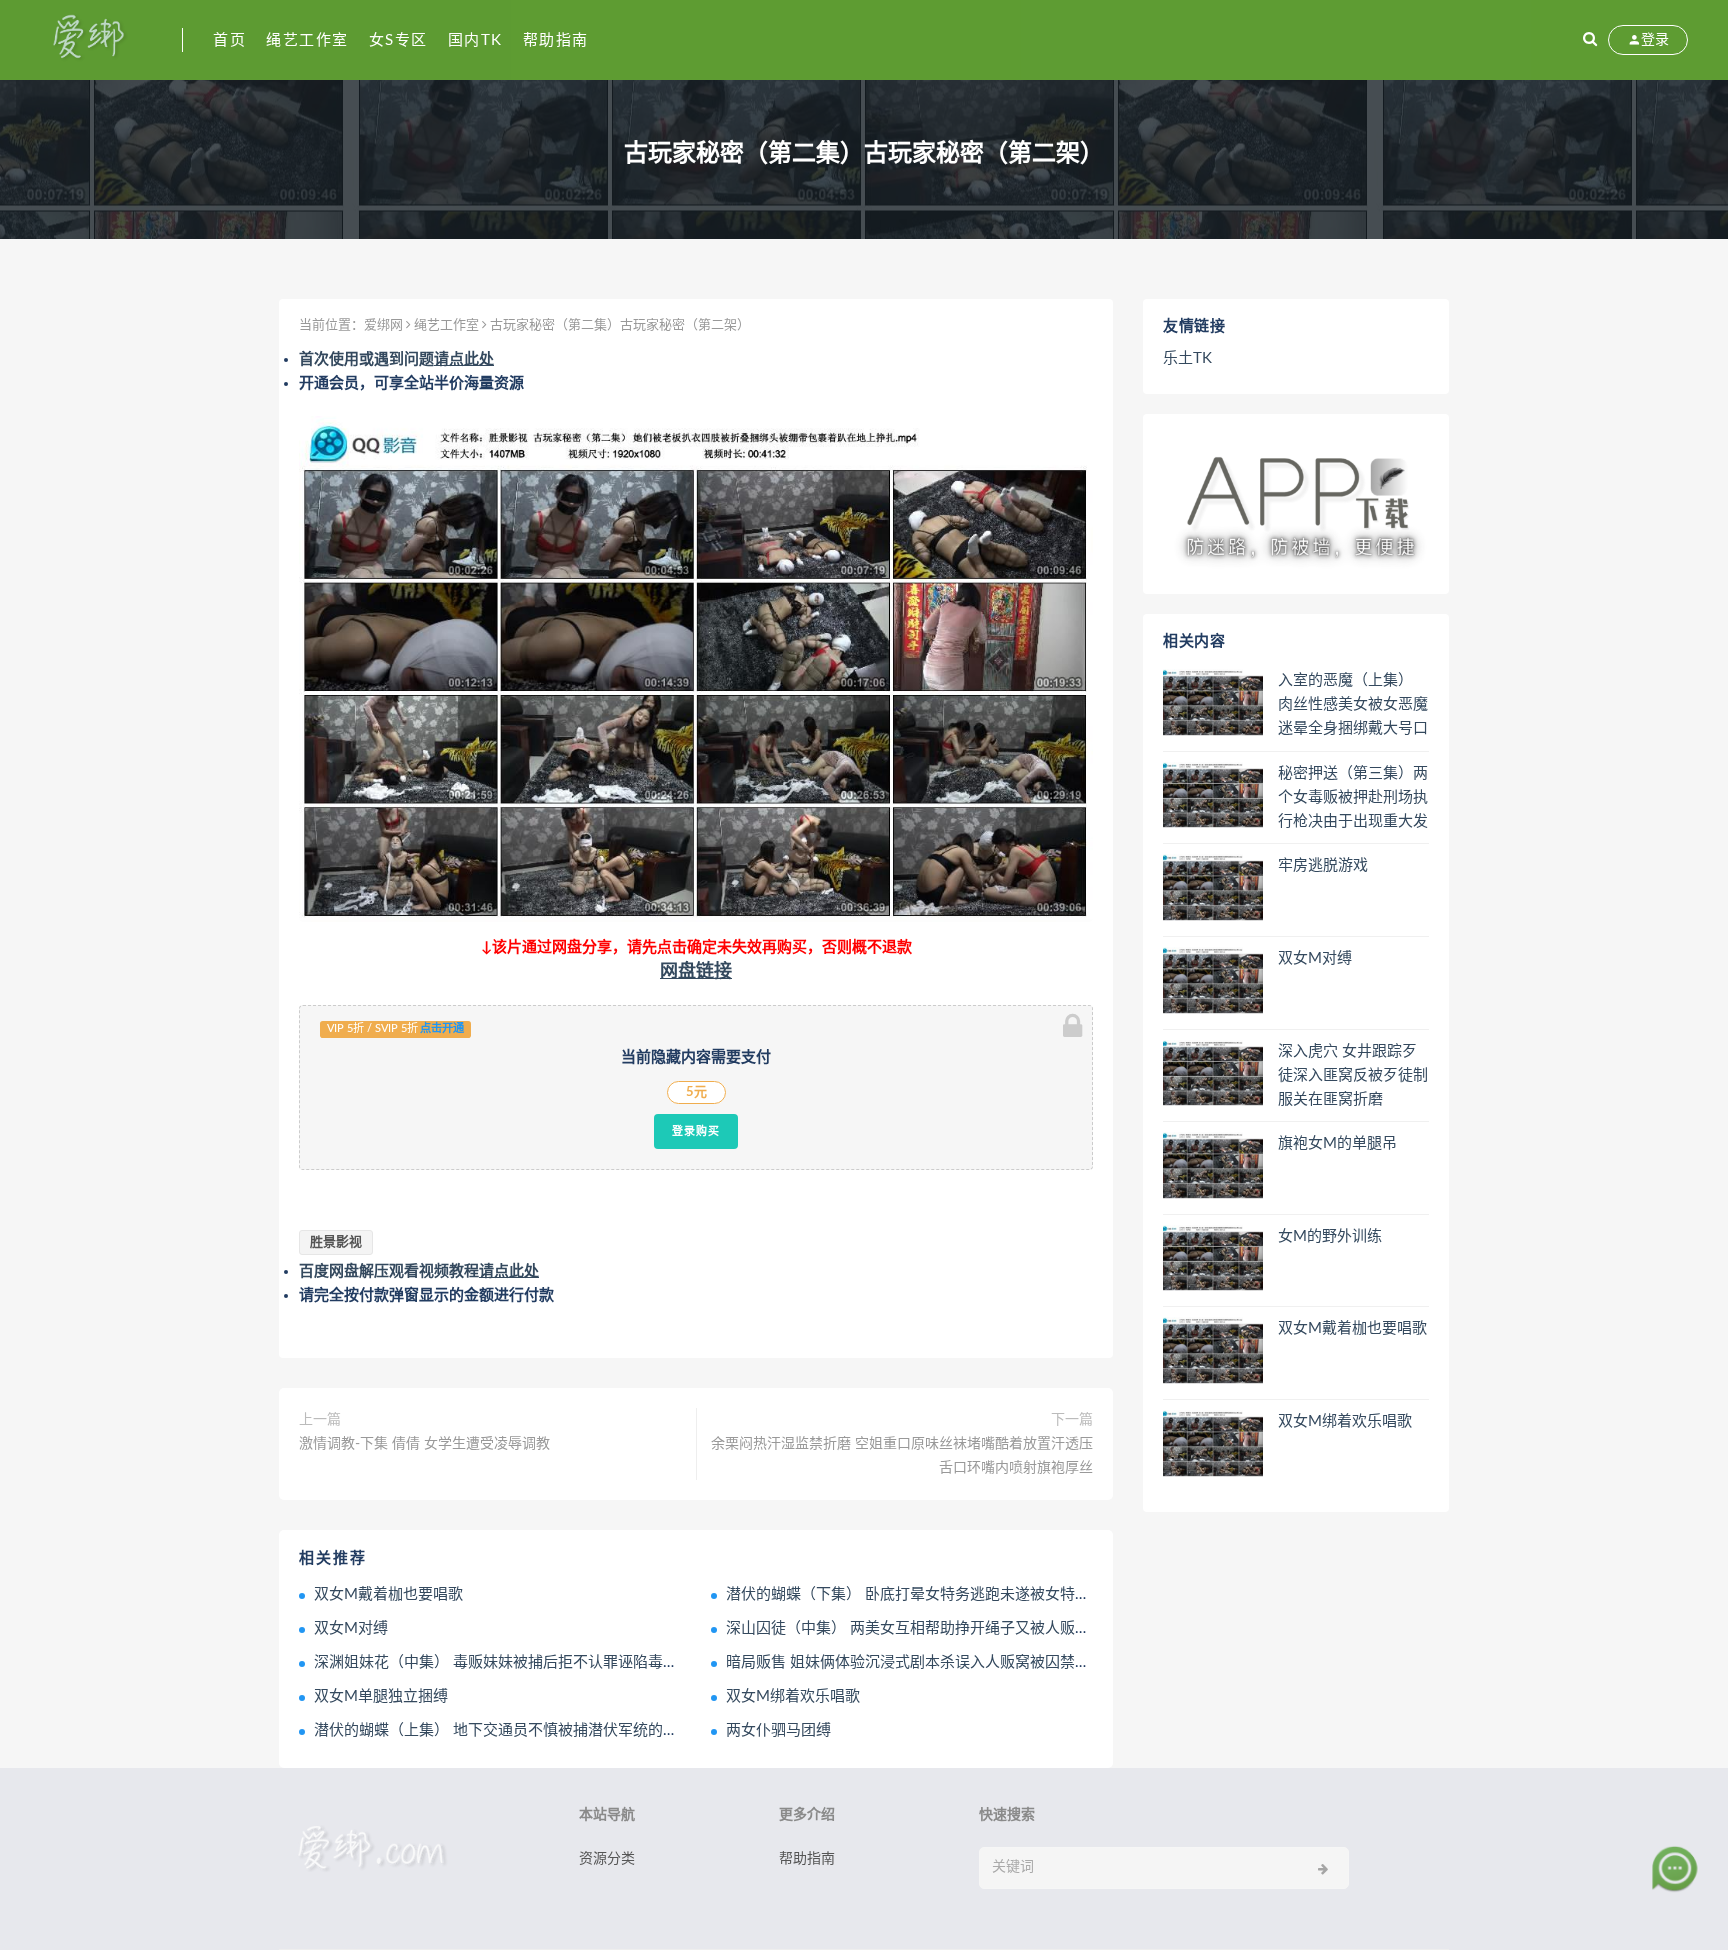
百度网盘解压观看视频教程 (419, 1271)
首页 (229, 40)
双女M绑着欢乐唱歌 (793, 1696)
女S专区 (398, 40)
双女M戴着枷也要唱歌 (388, 1594)
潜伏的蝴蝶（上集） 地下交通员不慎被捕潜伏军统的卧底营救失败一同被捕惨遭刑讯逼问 (608, 1730)
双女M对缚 (351, 1628)
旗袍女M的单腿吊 (1337, 1143)
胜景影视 (336, 1242)
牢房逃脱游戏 (1323, 865)
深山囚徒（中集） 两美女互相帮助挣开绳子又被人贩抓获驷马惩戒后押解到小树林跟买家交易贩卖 (1050, 1628)
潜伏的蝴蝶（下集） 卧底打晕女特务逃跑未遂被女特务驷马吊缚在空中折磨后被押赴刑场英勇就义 (1050, 1594)
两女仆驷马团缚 (778, 1730)
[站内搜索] (1590, 40)
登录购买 (696, 1131)
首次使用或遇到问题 (396, 359)
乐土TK (1187, 358)
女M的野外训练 (1330, 1236)
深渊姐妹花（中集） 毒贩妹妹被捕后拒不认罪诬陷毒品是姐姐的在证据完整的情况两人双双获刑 (631, 1662)
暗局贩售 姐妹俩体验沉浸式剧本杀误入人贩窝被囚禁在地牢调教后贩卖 (960, 1662)
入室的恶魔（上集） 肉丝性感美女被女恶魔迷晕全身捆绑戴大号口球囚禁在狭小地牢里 (1353, 706)
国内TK (475, 40)
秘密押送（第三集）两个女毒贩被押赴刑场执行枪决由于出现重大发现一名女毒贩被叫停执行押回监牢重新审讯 (1353, 799)
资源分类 (607, 1859)
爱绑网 (383, 325)
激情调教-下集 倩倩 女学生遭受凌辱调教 (424, 1444)
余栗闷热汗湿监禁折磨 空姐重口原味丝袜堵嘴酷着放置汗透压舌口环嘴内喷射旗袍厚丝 (902, 1456)
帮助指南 (556, 40)
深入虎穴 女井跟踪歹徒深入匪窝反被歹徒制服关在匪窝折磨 (1353, 1075)
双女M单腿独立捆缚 (381, 1696)
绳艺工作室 (307, 40)
